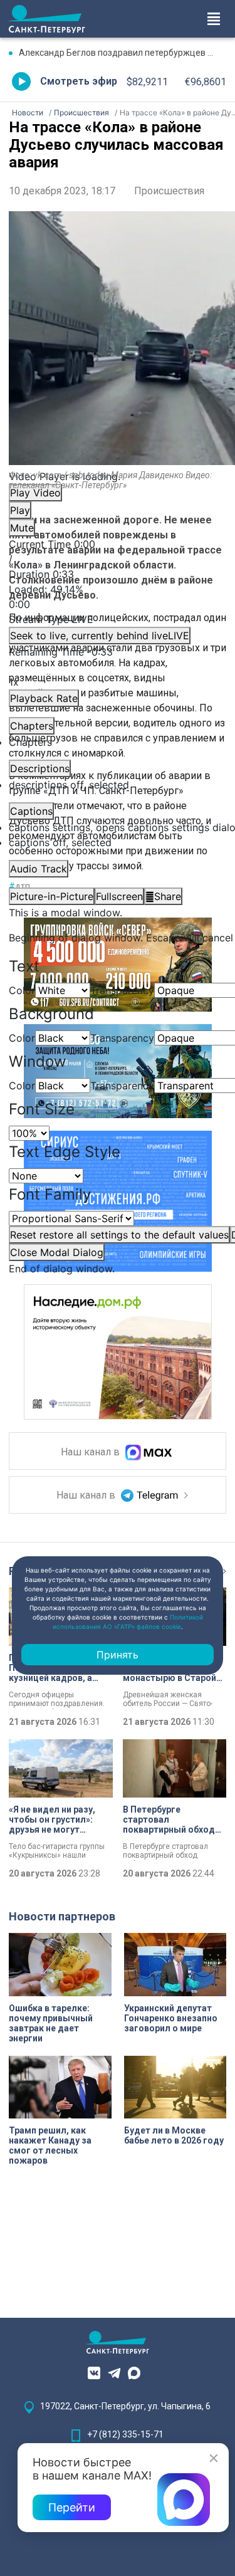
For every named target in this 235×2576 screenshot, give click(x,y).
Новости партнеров (62, 1916)
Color (22, 990)
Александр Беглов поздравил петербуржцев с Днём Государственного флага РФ (123, 53)
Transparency (122, 990)
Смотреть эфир (79, 81)
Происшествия (169, 191)
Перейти (72, 2507)
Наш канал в (91, 1453)
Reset (119, 1235)
